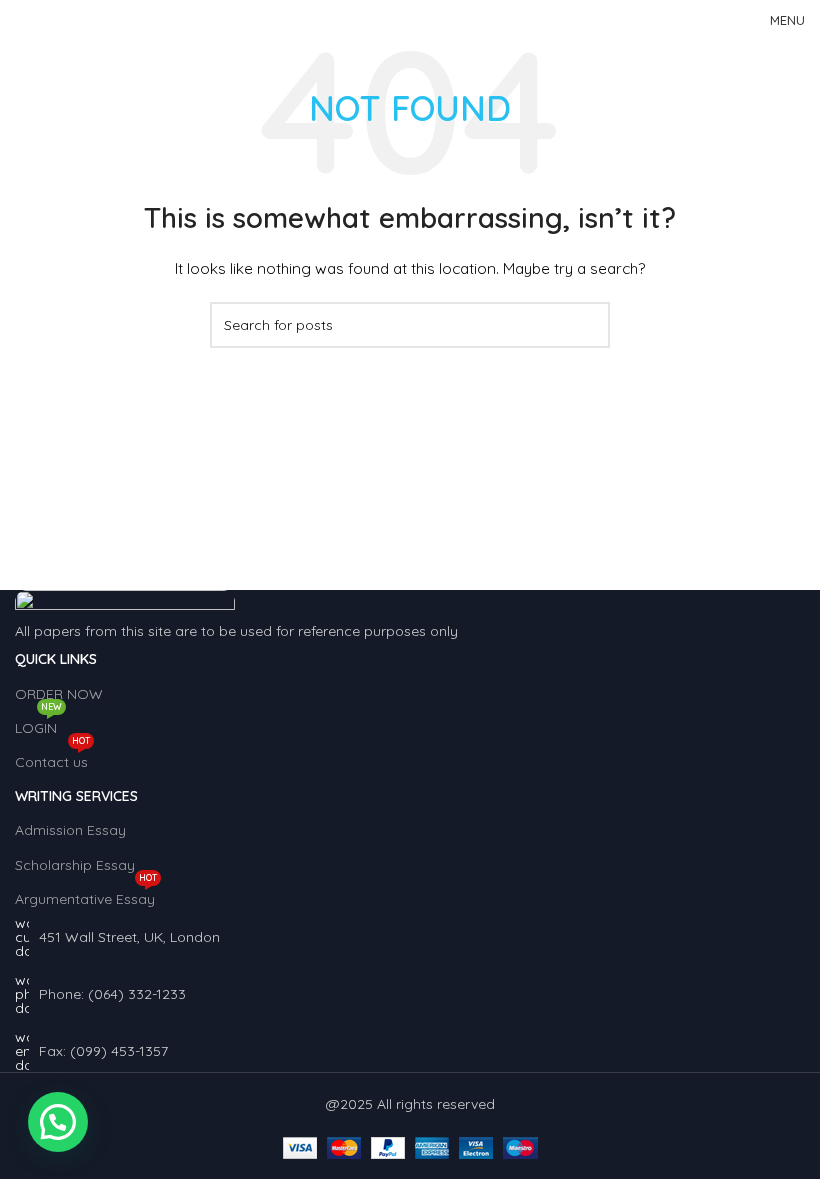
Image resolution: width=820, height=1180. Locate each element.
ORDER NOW (59, 694)
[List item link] (410, 994)
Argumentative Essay (86, 895)
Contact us (52, 758)
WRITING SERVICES (76, 796)
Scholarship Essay (75, 865)
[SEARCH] (587, 325)
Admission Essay (70, 830)
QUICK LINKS (56, 659)
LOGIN (38, 724)
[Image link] (125, 604)
